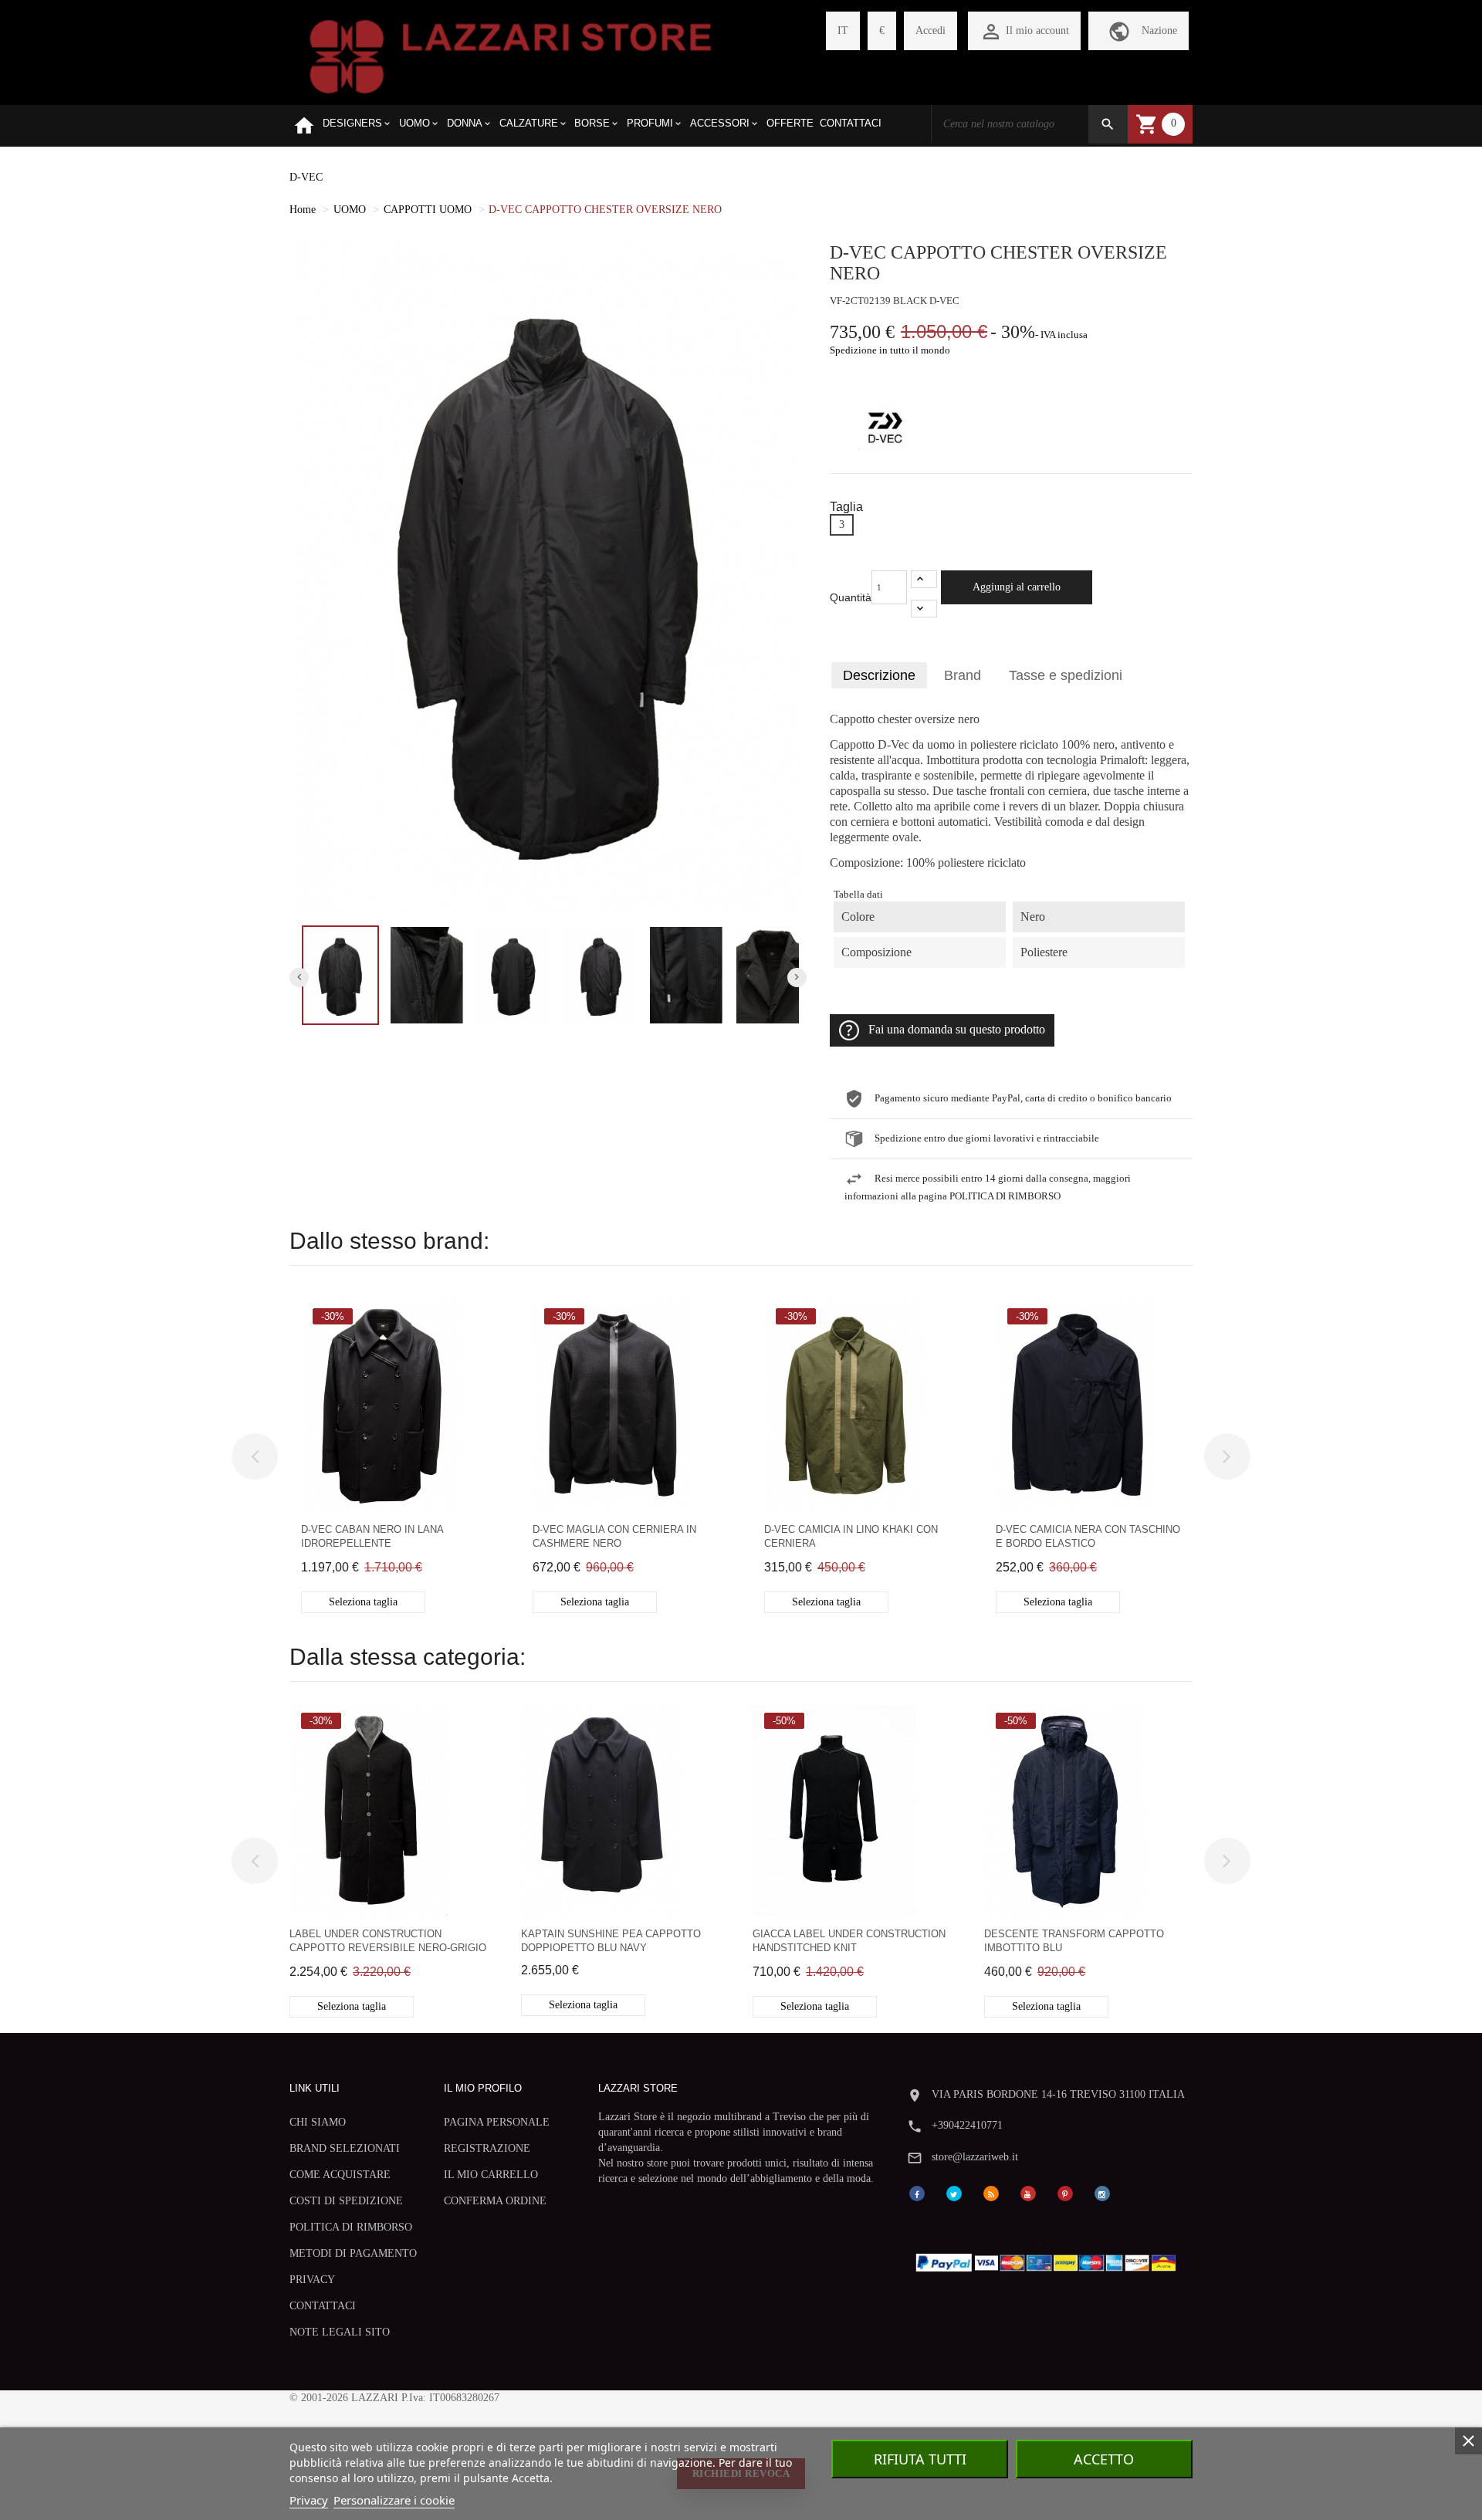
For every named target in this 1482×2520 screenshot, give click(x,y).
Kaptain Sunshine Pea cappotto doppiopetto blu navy (611, 1941)
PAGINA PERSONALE (497, 2122)
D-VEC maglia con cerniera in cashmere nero (614, 1536)
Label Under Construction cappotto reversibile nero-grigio (388, 1941)
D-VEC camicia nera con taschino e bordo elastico (1088, 1536)
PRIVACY (312, 2280)
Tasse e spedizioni (1066, 675)
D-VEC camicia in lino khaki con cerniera (851, 1536)
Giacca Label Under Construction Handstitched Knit (849, 1941)
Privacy (309, 2500)
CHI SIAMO (318, 2122)
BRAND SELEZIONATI (345, 2148)
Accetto (1104, 2459)
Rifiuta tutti (920, 2459)
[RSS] (991, 2192)
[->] (1227, 1456)
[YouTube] (1028, 2192)
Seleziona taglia (363, 1602)
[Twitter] (954, 2192)
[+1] (924, 579)
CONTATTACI (323, 2306)
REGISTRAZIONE (487, 2148)
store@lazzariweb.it (975, 2157)
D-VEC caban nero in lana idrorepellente (372, 1536)
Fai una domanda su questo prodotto (957, 1030)
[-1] (924, 609)
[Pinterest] (1065, 2192)
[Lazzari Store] (511, 55)
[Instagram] (1102, 2192)
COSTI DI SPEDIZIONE (346, 2201)
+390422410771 (967, 2125)
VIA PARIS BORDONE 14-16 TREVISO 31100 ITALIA (1058, 2094)
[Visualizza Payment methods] (1049, 2260)
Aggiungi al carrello (1017, 587)
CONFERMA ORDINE (495, 2201)
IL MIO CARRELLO (491, 2175)
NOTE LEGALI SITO (340, 2332)
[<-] (255, 1456)
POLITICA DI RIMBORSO (351, 2227)
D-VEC (306, 177)
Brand (963, 675)
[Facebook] (917, 2192)
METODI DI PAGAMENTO (353, 2253)
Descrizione (879, 675)
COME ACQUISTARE (340, 2175)
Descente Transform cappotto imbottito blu (1074, 1941)
